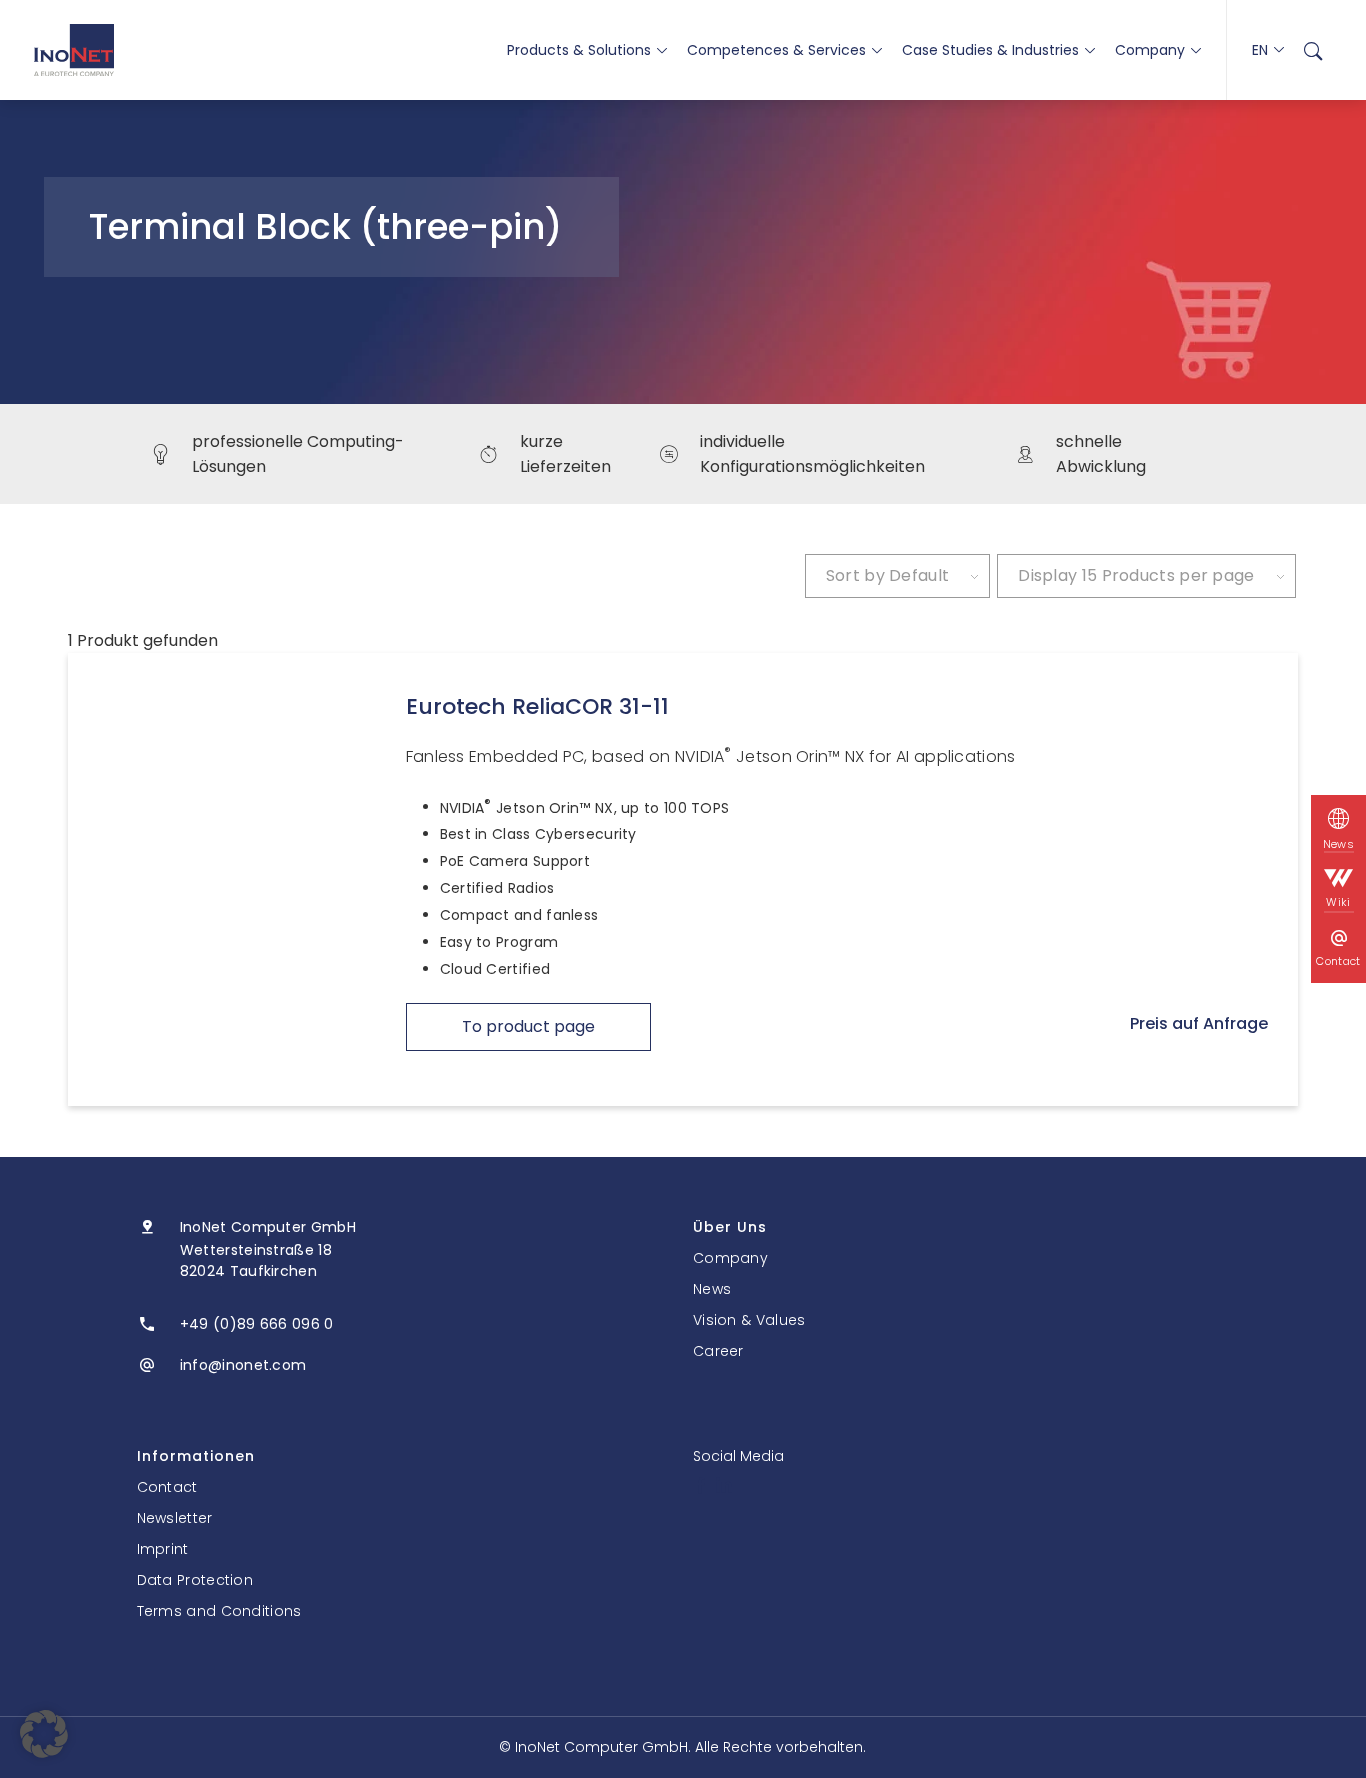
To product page (528, 1026)
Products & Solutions (579, 50)
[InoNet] (74, 50)
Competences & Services (776, 50)
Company (1150, 50)
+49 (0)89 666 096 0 (257, 1324)
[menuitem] (1313, 50)
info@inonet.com (243, 1365)
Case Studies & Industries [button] (990, 50)
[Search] (1313, 50)
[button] (44, 1734)
